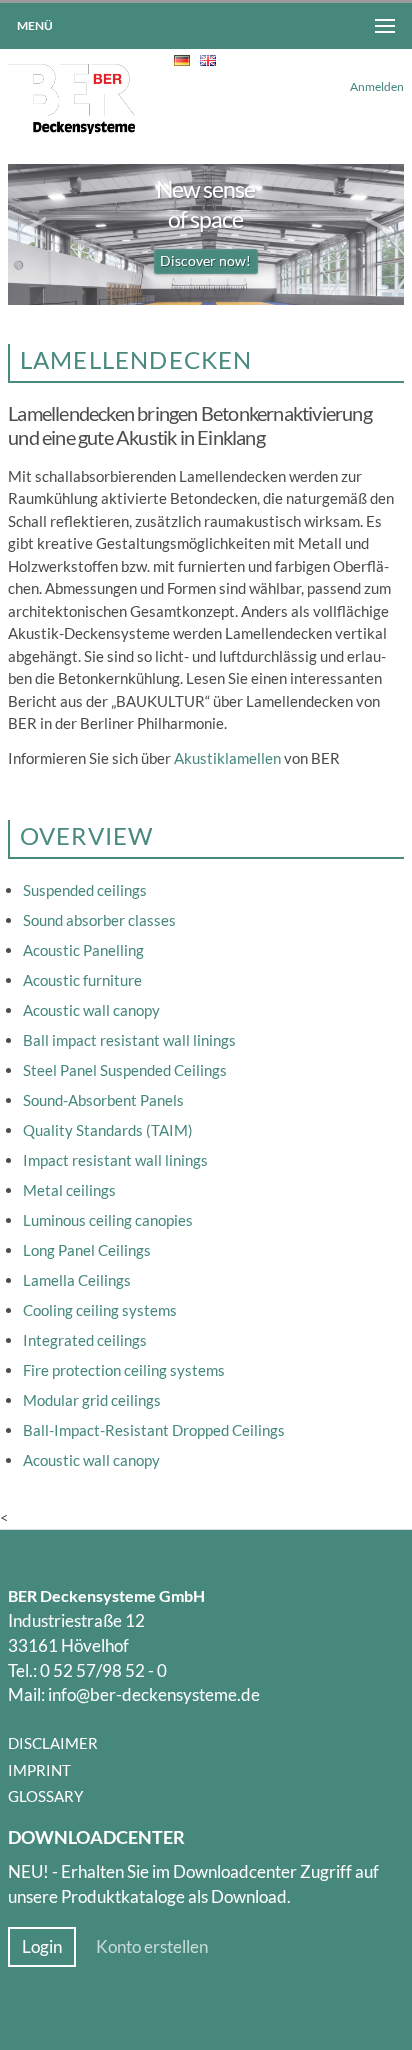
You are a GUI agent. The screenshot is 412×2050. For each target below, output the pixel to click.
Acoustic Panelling (83, 950)
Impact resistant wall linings (115, 1160)
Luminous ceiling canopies (108, 1220)
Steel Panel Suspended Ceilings (125, 1070)
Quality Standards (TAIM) (108, 1130)
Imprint (39, 1770)
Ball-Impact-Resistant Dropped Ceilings (154, 1430)
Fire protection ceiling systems (124, 1370)
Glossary (45, 1796)
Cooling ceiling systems (100, 1310)
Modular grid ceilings (92, 1400)
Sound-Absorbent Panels (103, 1100)
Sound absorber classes (99, 920)
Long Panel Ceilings (87, 1250)
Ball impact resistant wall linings (129, 1040)
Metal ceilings (69, 1190)
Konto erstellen (152, 1947)
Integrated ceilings (85, 1340)
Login (42, 1947)
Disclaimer (53, 1743)
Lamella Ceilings (77, 1280)
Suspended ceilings (85, 890)
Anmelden (377, 86)
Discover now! (205, 261)
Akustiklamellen (227, 758)
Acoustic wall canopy (91, 1010)
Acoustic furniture (82, 980)
